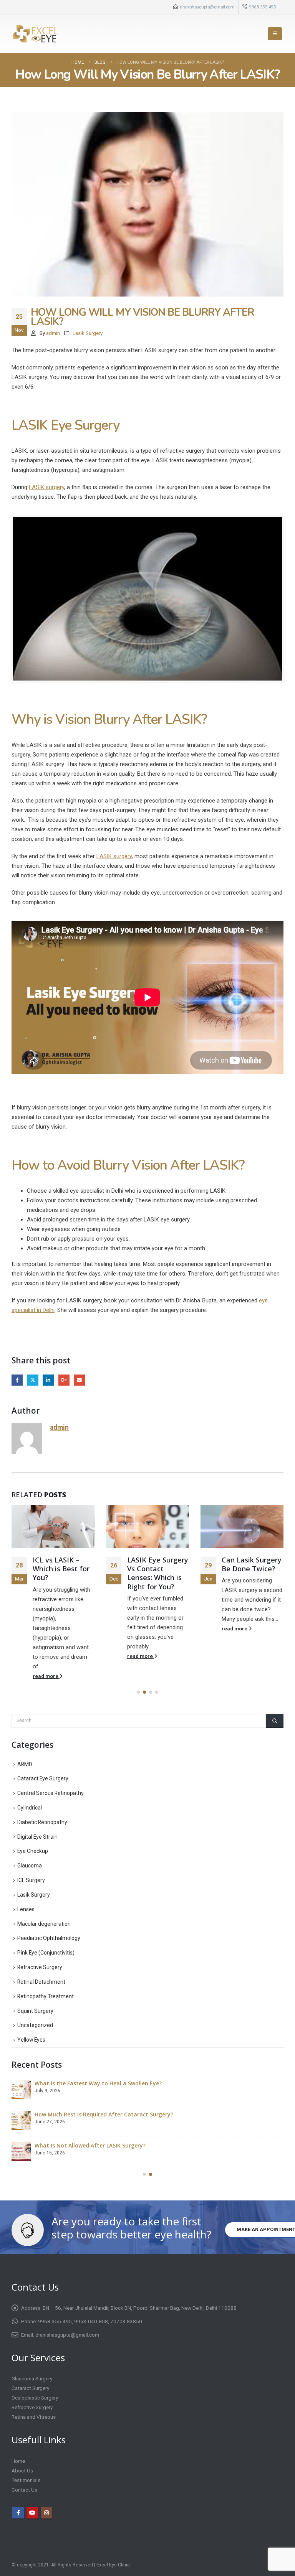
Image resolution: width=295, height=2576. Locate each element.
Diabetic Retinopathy (42, 1822)
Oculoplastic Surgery (35, 2398)
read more (46, 1676)
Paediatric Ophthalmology (49, 1938)
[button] (275, 34)
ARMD (25, 1764)
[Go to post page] (53, 1527)
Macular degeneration (44, 1924)
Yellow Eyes (31, 2040)
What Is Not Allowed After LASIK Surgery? (90, 2145)
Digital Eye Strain (37, 1837)
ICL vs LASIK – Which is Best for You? (61, 1569)
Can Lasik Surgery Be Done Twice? (252, 1564)
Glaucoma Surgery (32, 2378)
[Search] (275, 1721)
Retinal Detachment (41, 1982)
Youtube (32, 2513)
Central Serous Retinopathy (51, 1793)
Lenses (26, 1909)
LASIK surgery (46, 487)
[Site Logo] (36, 34)
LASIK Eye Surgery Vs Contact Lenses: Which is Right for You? (158, 1573)
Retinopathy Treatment (46, 1996)
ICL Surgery (31, 1880)
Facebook (17, 1380)
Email (79, 1380)
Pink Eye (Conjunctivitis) (46, 1953)
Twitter (33, 1380)
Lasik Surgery (88, 333)
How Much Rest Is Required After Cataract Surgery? (104, 2114)
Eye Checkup (33, 1851)
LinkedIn (48, 1380)
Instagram (46, 2513)
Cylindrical (30, 1808)
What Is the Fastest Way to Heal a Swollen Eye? (98, 2083)
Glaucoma (30, 1866)
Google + (64, 1380)
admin (53, 333)
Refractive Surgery (40, 1967)
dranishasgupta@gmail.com (207, 7)
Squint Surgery (35, 2011)
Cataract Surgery (30, 2388)
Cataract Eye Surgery (43, 1778)
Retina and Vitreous (34, 2417)
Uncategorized (35, 2025)
